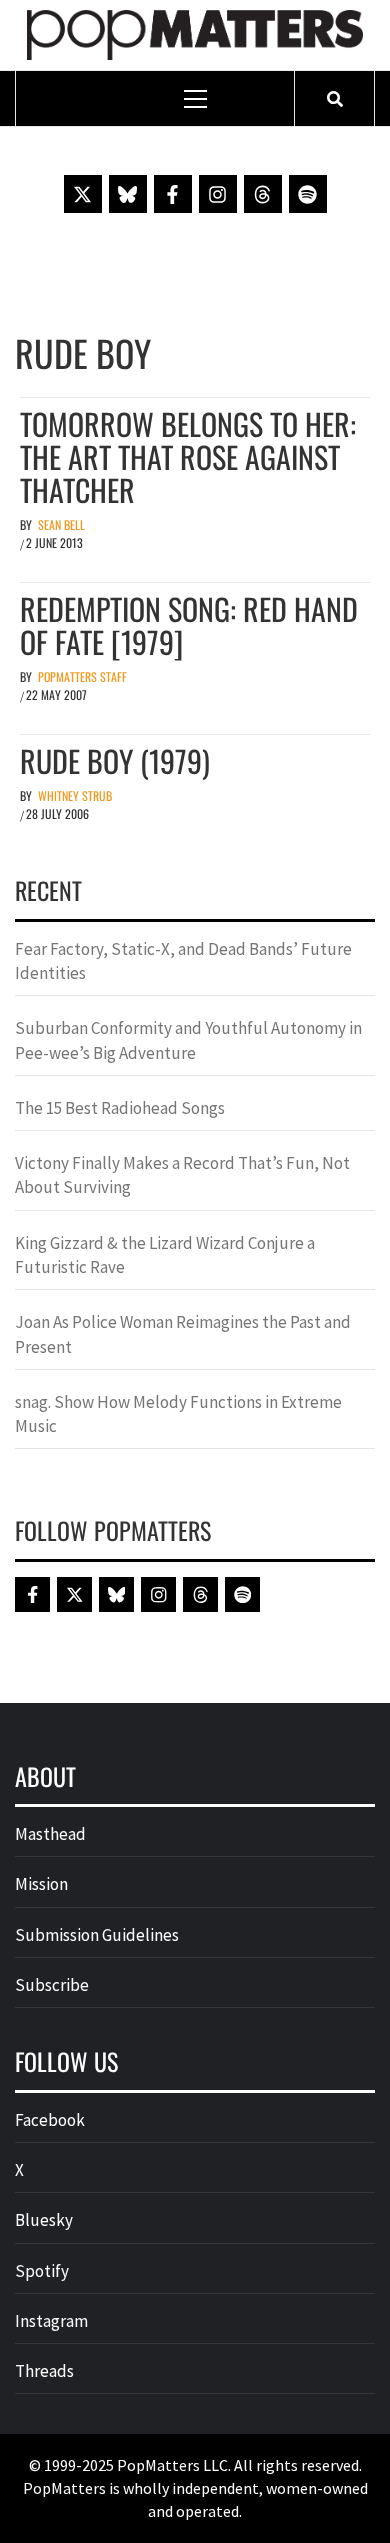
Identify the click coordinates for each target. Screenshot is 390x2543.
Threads (44, 2371)
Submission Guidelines (97, 1935)
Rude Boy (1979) (115, 760)
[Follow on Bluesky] (128, 194)
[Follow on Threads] (263, 194)
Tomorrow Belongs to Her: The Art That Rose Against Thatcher (188, 456)
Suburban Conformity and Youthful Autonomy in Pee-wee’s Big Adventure (188, 1040)
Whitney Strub (75, 795)
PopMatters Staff (82, 676)
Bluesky (44, 2220)
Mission (41, 1884)
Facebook (50, 2120)
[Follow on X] (83, 194)
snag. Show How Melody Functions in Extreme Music (178, 1414)
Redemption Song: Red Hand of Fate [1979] (189, 625)
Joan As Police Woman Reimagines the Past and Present (183, 1334)
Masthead (50, 1834)
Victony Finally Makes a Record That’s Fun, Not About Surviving (182, 1175)
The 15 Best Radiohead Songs (120, 1108)
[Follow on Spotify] (308, 194)
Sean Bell (61, 524)
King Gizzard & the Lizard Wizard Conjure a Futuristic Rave (165, 1255)
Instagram (51, 2321)
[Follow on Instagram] (218, 194)
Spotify (42, 2271)
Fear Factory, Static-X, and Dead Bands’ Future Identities (183, 961)
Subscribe (52, 1985)
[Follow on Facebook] (173, 194)
